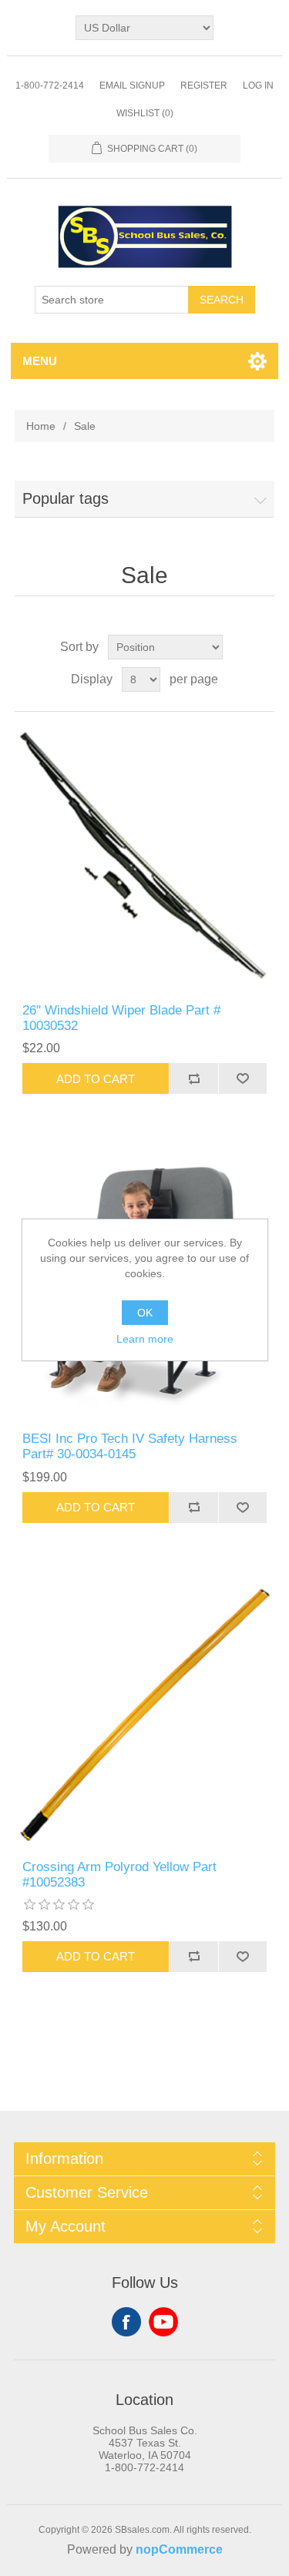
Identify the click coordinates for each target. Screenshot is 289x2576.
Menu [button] (40, 361)
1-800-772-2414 (50, 86)
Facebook (126, 2322)
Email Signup (132, 86)
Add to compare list (193, 1078)
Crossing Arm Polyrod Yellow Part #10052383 (119, 1875)
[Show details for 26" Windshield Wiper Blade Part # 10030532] (145, 857)
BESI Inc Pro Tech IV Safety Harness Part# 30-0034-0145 (130, 1446)
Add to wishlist (243, 1078)
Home (41, 426)
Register (204, 86)
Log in (258, 86)
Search (222, 300)
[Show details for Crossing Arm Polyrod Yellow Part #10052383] (145, 1715)
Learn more (145, 1339)
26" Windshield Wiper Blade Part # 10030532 (121, 1018)
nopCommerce (179, 2549)
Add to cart (96, 1079)
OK (145, 1313)
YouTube (163, 2322)
